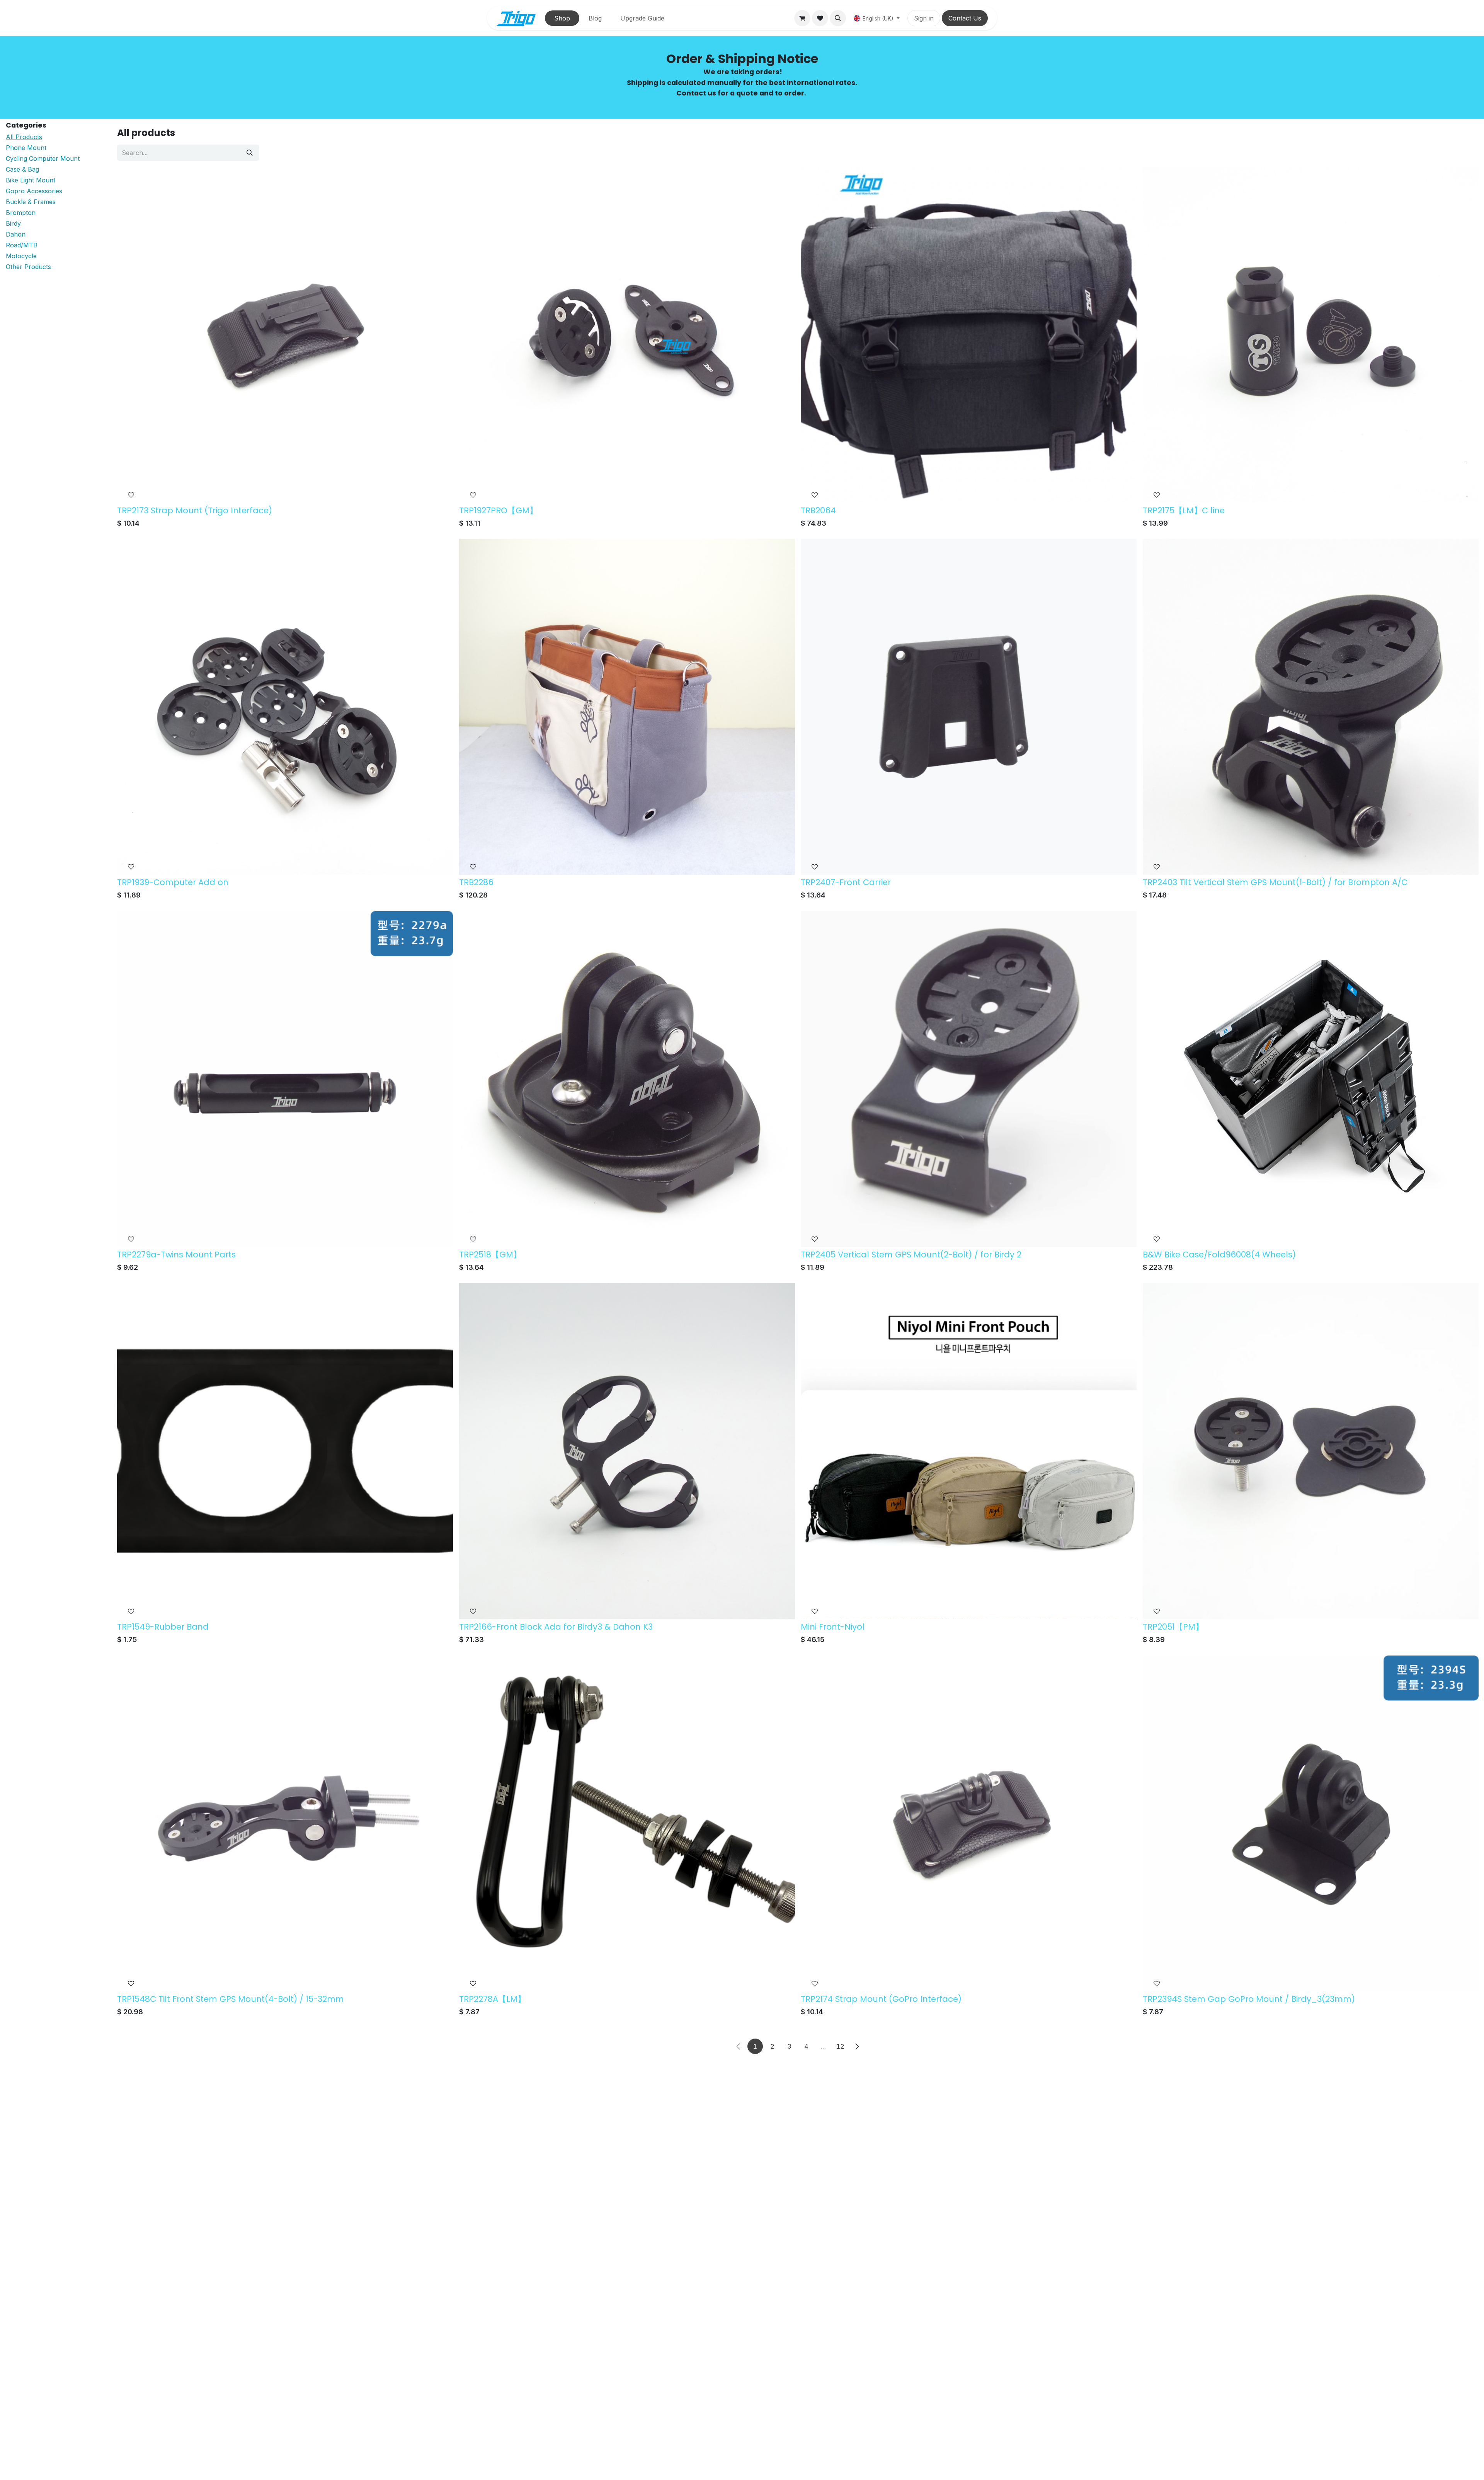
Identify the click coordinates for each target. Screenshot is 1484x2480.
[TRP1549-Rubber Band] (285, 1451)
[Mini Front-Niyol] (969, 1451)
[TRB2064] (969, 335)
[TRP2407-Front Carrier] (969, 707)
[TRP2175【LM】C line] (1311, 335)
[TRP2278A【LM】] (627, 1823)
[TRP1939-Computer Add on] (285, 707)
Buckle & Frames (31, 202)
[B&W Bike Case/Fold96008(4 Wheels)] (1311, 1079)
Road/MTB (22, 245)
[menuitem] (562, 18)
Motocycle (21, 256)
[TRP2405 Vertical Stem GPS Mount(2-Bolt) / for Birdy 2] (969, 1079)
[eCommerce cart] (802, 18)
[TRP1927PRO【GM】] (627, 335)
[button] (838, 18)
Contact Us (965, 18)
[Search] (250, 153)
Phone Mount (26, 148)
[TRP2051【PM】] (1311, 1451)
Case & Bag (22, 170)
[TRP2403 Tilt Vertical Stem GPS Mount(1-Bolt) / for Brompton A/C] (1311, 707)
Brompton (21, 213)
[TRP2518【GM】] (627, 1079)
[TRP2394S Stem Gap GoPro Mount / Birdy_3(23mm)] (1311, 1823)
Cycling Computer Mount (43, 159)
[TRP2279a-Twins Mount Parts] (285, 1079)
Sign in (924, 18)
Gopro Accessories (34, 191)
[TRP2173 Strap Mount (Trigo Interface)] (285, 335)
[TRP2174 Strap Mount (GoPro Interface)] (969, 1823)
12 (840, 2046)
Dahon (16, 235)
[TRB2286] (627, 707)
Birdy (13, 224)
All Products (24, 137)
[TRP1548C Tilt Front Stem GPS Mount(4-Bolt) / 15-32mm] (285, 1823)
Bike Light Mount (31, 181)
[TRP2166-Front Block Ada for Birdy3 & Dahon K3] (627, 1451)
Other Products (28, 267)
